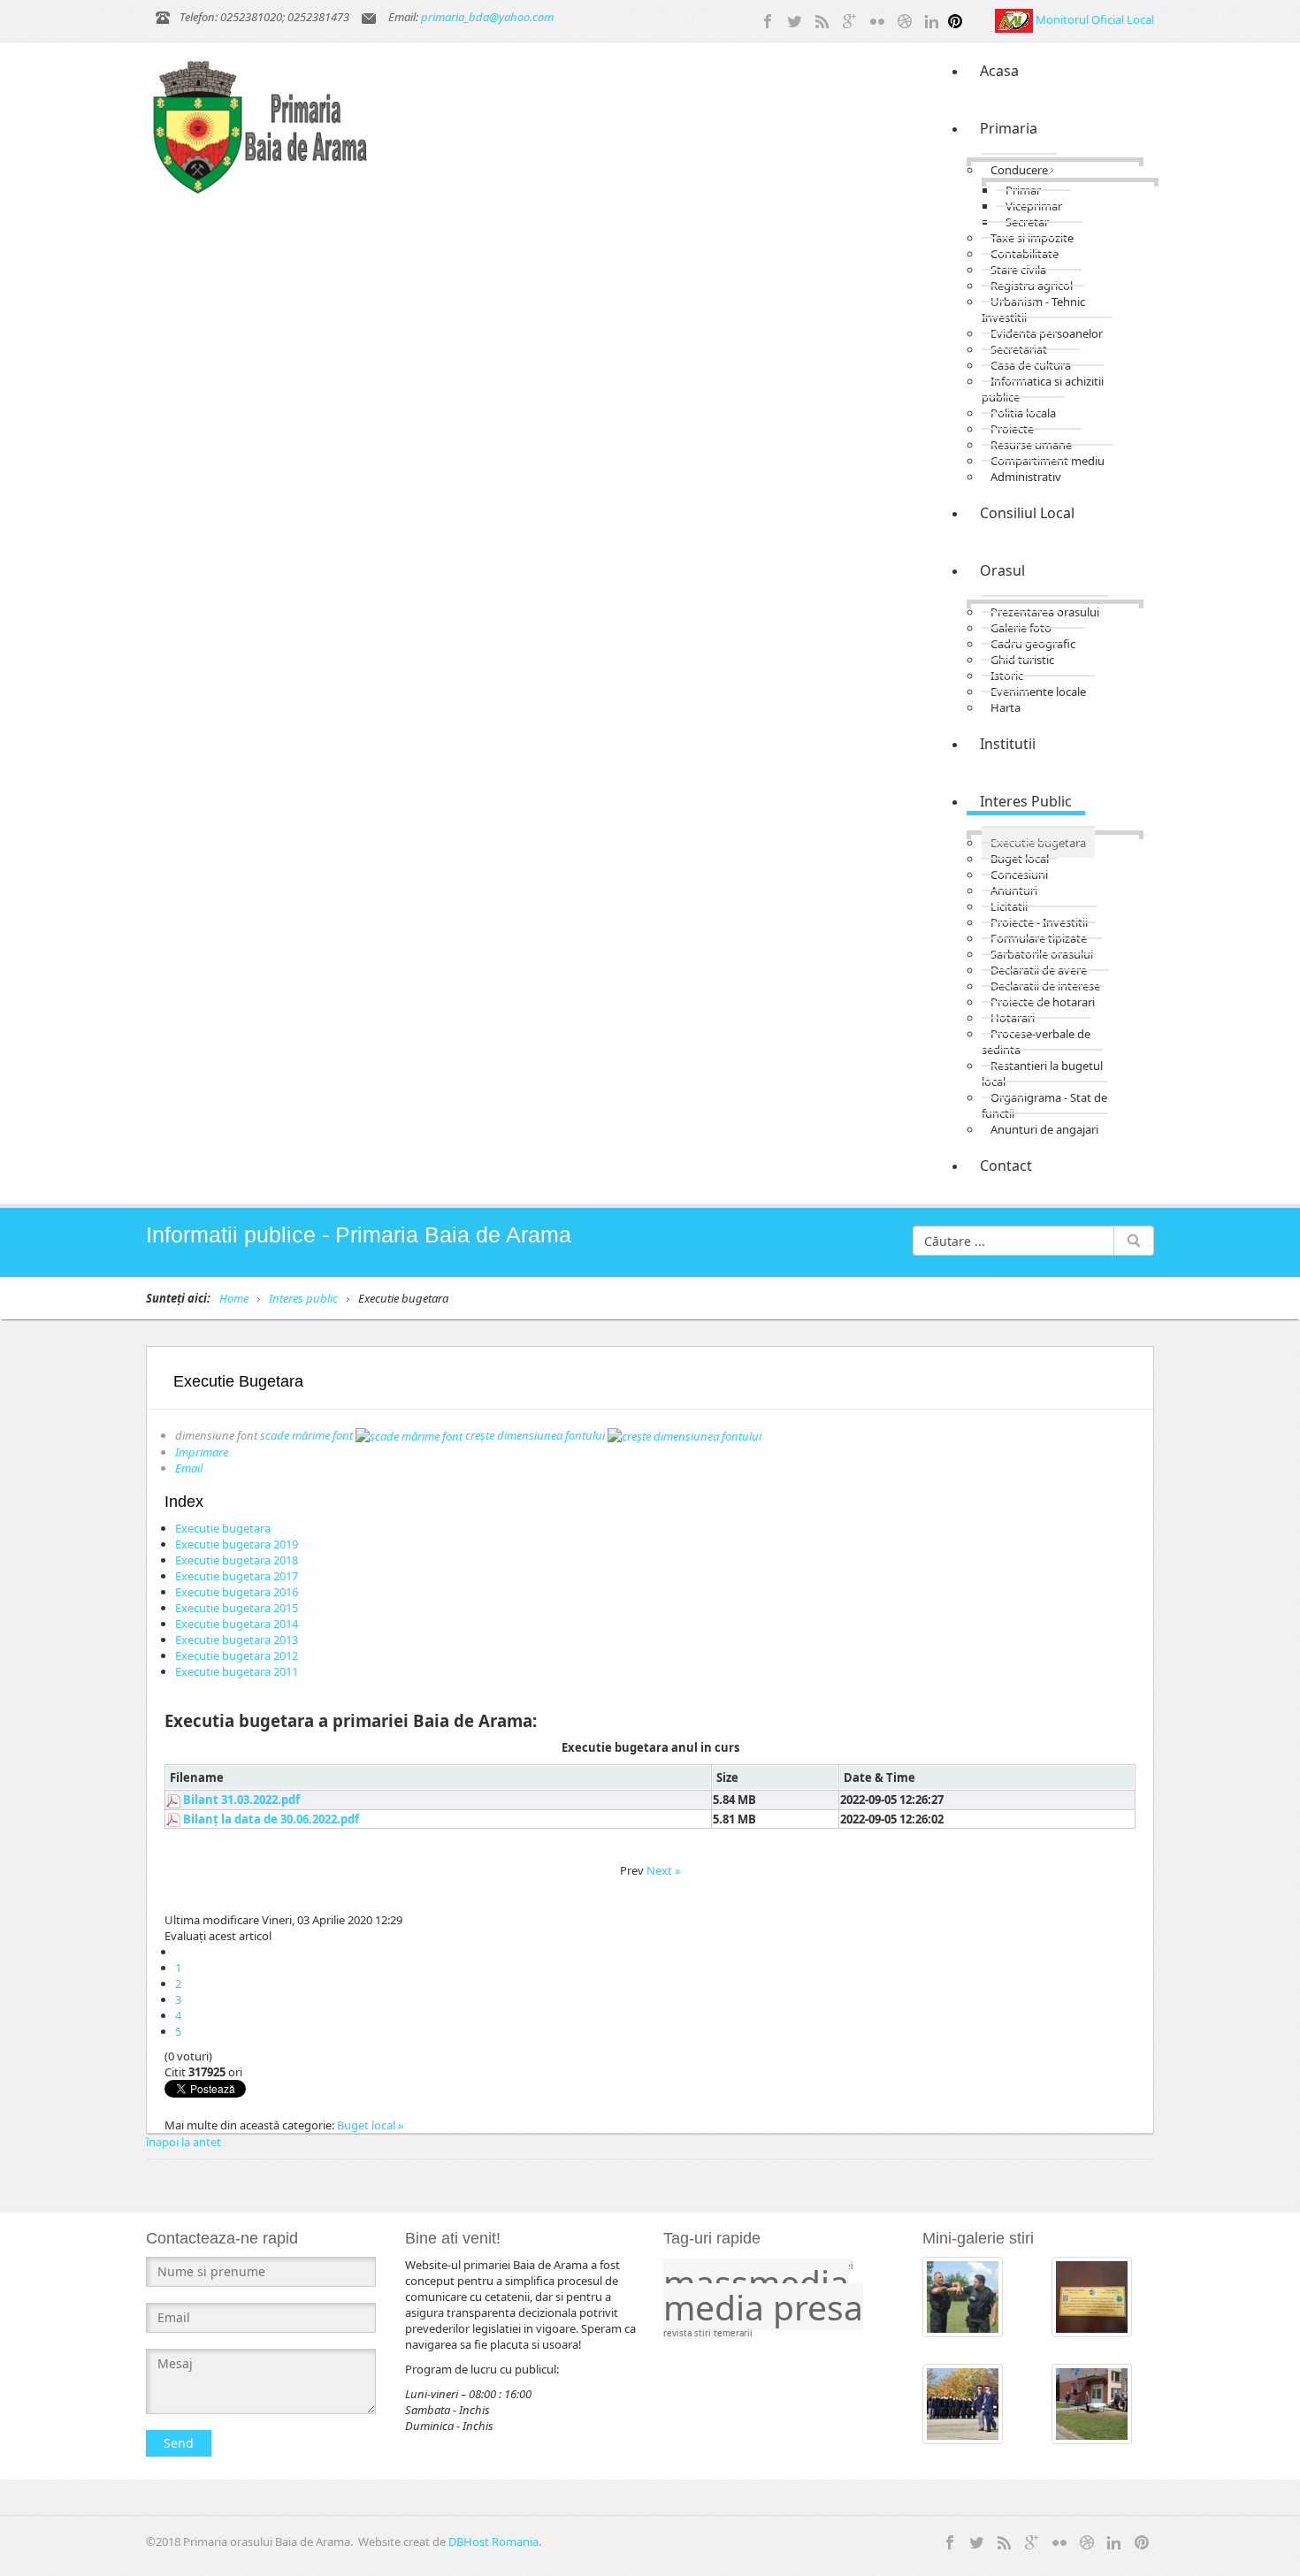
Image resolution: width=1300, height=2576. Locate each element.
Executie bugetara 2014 (237, 1624)
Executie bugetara (223, 1528)
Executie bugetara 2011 (237, 1671)
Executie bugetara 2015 (237, 1608)
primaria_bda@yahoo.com (487, 17)
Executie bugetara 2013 (237, 1640)
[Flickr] (877, 19)
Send (179, 2443)
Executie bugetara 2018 (237, 1560)
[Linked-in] (932, 19)
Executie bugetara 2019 (237, 1544)
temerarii (733, 2333)
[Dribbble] (905, 19)
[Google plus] (850, 19)
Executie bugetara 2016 (237, 1592)
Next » (664, 1870)
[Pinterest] (955, 19)
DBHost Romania (493, 2542)
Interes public (303, 1298)
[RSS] (822, 19)
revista (679, 2333)
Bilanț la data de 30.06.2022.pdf (271, 1819)
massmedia (756, 2282)
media (718, 2307)
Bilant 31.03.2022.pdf (241, 1800)
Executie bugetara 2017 (237, 1576)
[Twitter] (795, 19)
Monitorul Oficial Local (1095, 19)
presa (818, 2307)
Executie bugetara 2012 (237, 1655)
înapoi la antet (184, 2142)
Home (234, 1298)
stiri (704, 2333)
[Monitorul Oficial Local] (1015, 19)
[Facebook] (768, 19)
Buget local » (371, 2125)
